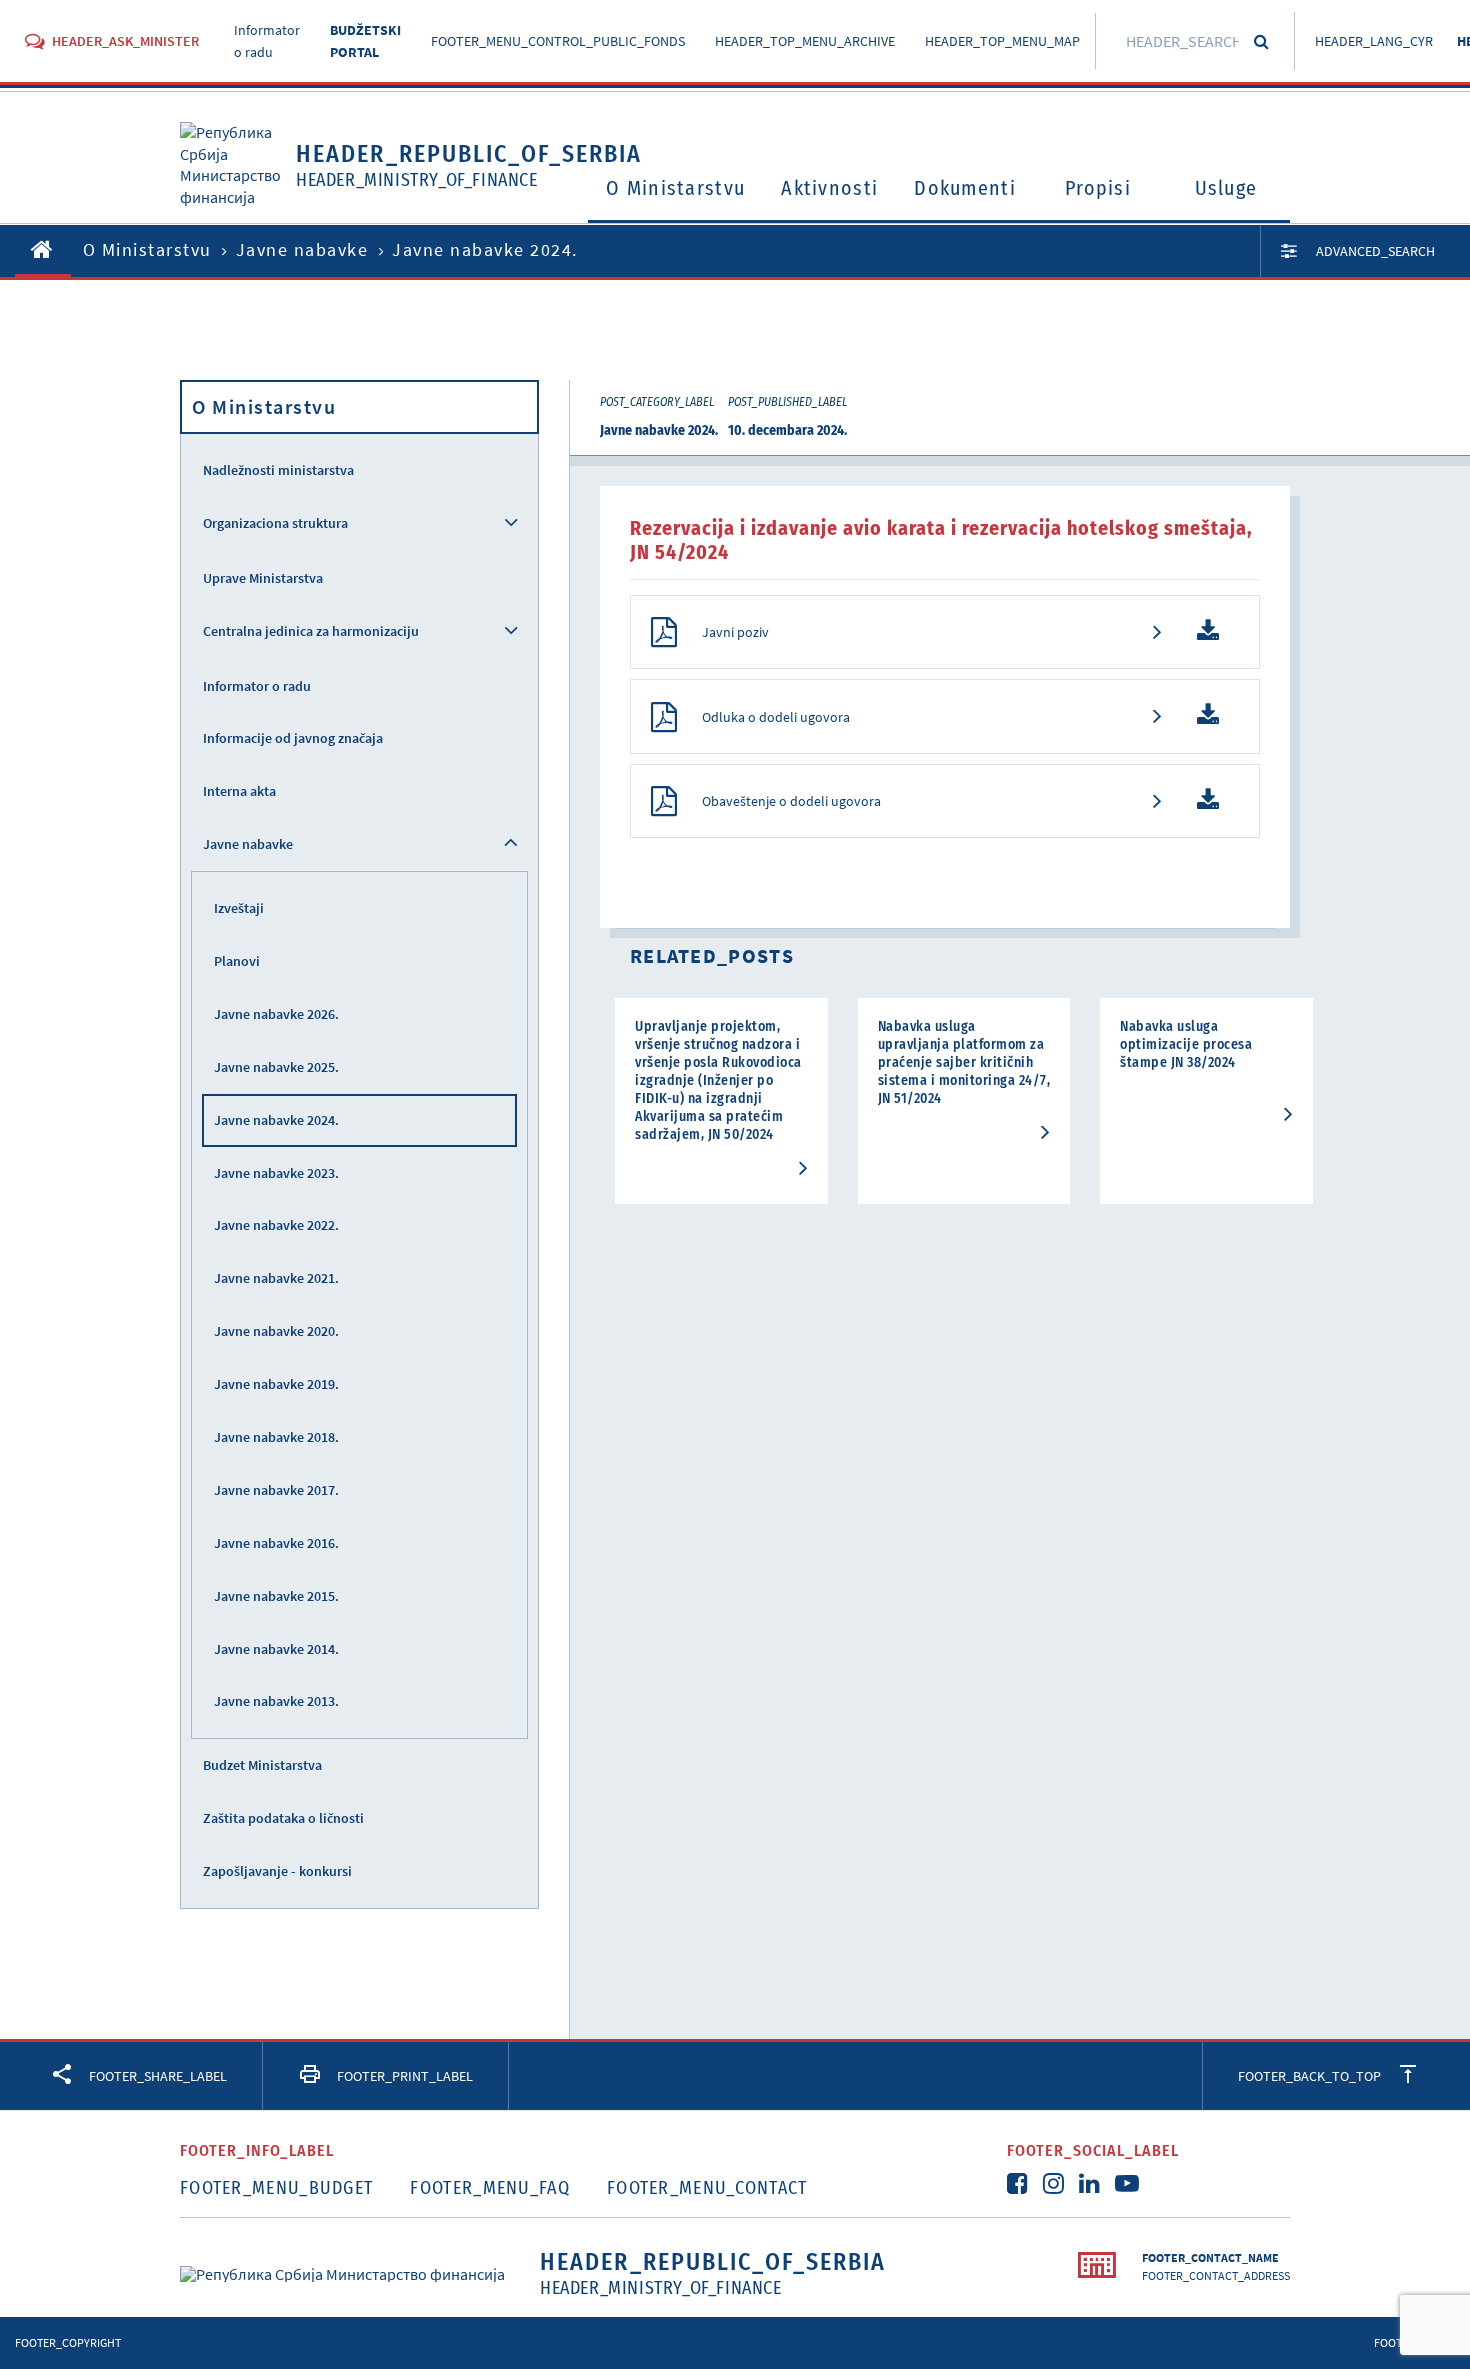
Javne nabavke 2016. (276, 1543)
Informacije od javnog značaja (293, 738)
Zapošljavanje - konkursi (277, 1871)
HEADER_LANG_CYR (1374, 41)
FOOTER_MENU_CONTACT (707, 2188)
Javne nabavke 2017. (276, 1490)
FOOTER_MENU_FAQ (490, 2188)
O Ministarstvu (675, 188)
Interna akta (239, 791)
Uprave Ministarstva (263, 578)
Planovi (237, 961)
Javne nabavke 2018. (276, 1437)
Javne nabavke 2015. (276, 1596)
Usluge (1226, 188)
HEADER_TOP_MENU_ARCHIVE (805, 41)
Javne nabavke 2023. (276, 1173)
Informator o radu (257, 686)
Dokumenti (965, 188)
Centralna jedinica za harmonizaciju (311, 631)
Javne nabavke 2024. (276, 1120)
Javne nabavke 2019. (276, 1384)
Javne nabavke (302, 249)
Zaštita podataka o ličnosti (283, 1818)
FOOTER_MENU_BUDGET (276, 2188)
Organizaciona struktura (275, 523)
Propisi (1098, 188)
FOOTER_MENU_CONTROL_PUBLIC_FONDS (558, 41)
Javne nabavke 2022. (276, 1225)
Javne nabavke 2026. (276, 1014)
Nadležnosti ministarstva (278, 470)
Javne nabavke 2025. (276, 1067)
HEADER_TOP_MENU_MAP (1002, 41)
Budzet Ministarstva (262, 1765)
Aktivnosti (829, 188)
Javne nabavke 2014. (276, 1649)
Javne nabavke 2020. (276, 1331)
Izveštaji (239, 908)
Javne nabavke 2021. (276, 1278)
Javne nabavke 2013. (276, 1701)
